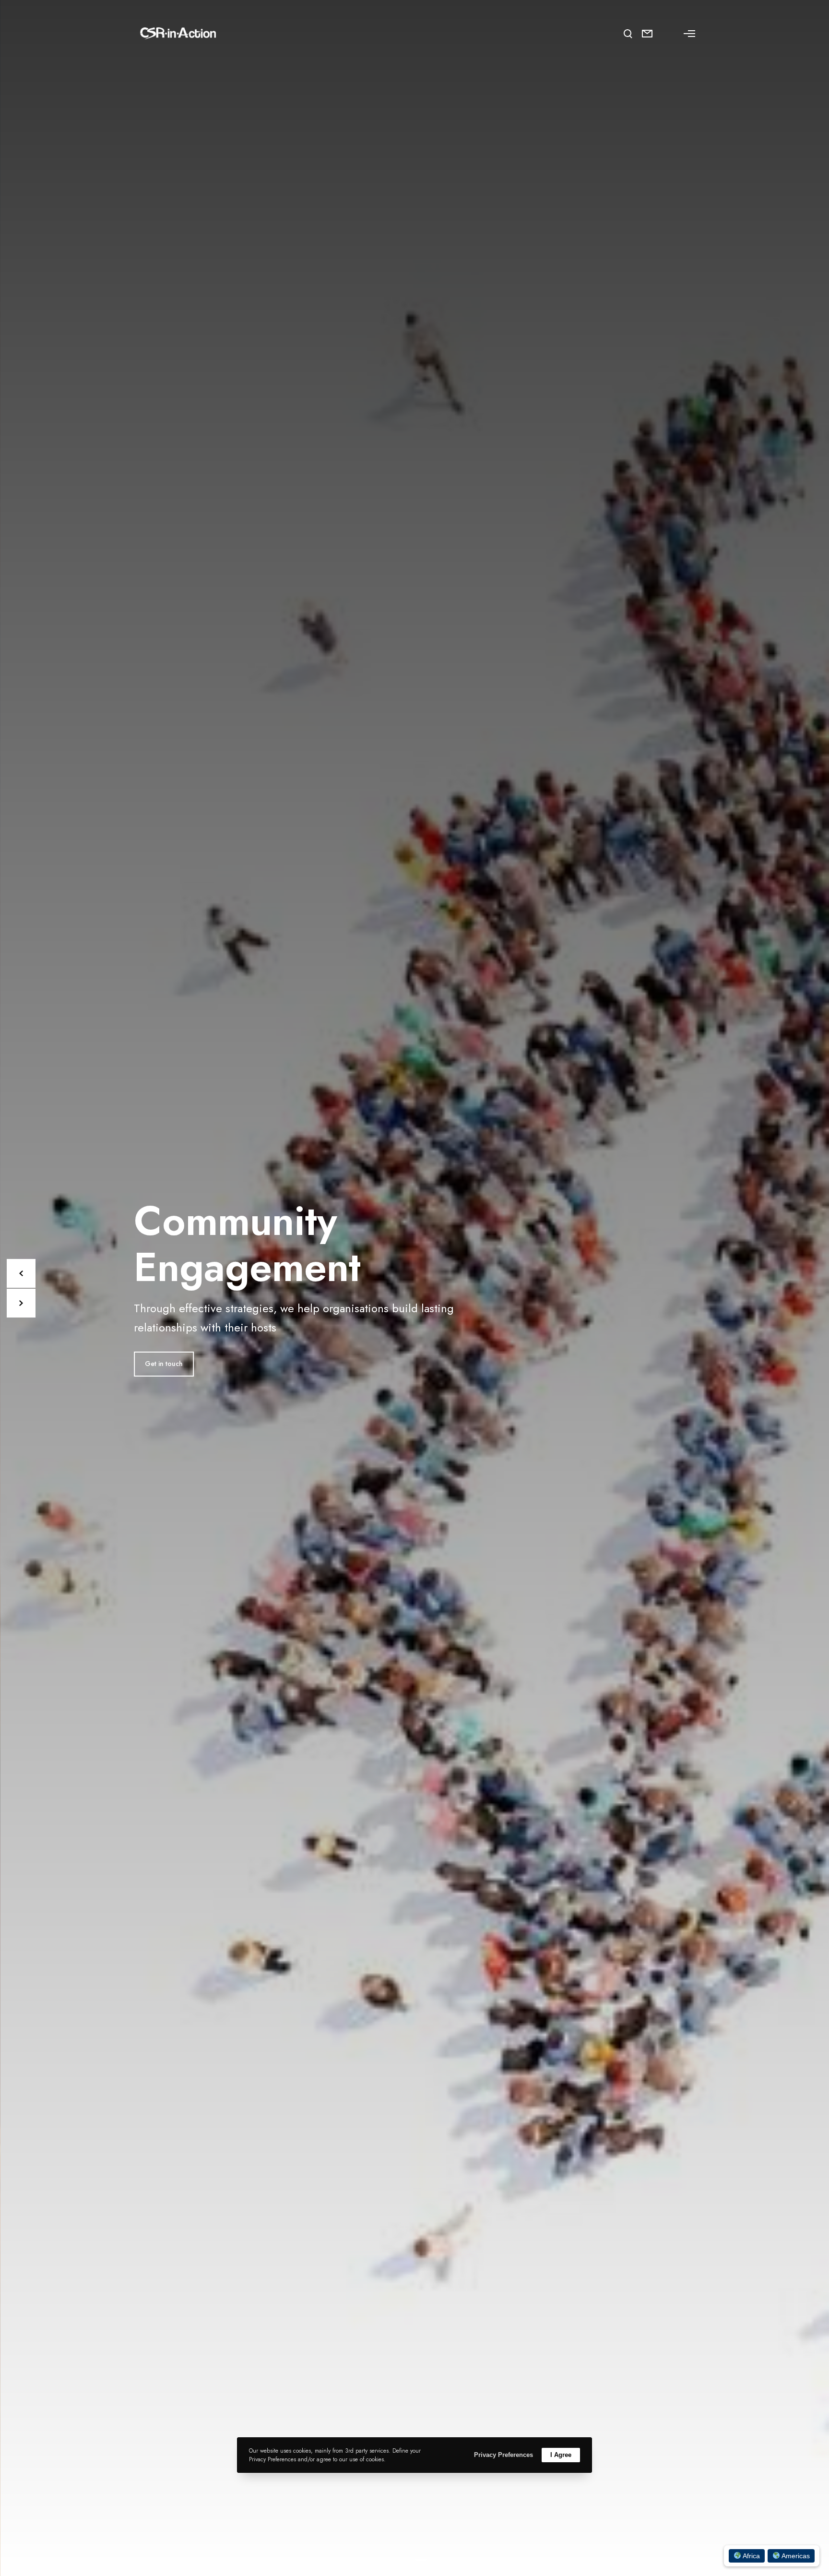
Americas (795, 2556)
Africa (751, 2556)
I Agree (561, 2455)
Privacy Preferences (503, 2455)
